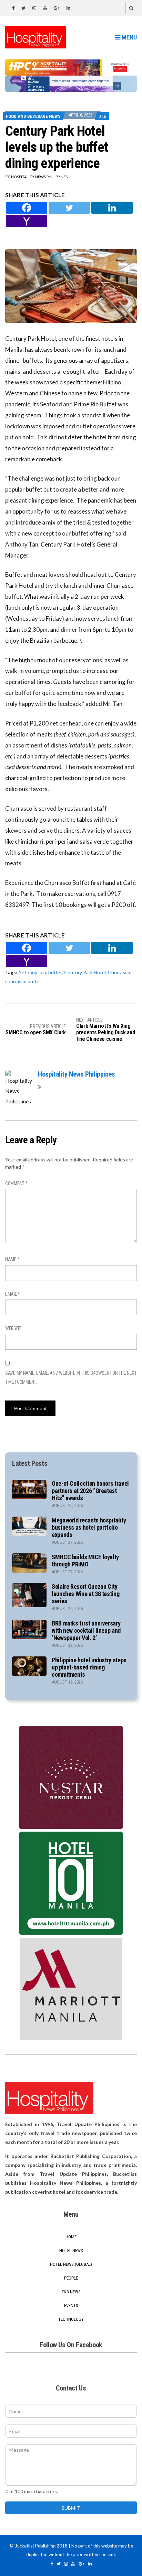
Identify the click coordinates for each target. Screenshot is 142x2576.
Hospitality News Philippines (39, 177)
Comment (17, 1183)
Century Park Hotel (85, 972)
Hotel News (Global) (71, 2264)
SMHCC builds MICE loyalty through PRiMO (85, 1561)
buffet (55, 972)
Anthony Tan (32, 972)
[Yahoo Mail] (27, 221)
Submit (71, 2508)
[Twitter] (69, 208)
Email (13, 1294)
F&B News (71, 2292)
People (71, 2278)
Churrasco (119, 972)
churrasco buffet (23, 981)
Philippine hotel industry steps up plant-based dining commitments (89, 1667)
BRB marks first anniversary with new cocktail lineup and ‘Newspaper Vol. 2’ (86, 1630)
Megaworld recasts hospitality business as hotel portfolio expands (89, 1527)
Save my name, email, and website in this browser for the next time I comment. (71, 1377)
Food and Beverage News (33, 116)
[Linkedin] (112, 208)
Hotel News (71, 2251)
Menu (129, 37)
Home (71, 2237)
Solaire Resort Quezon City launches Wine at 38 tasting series (85, 1594)
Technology (71, 2319)
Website (13, 1328)
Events (71, 2305)
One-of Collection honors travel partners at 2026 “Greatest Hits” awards (90, 1491)
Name (12, 1259)
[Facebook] (27, 208)
